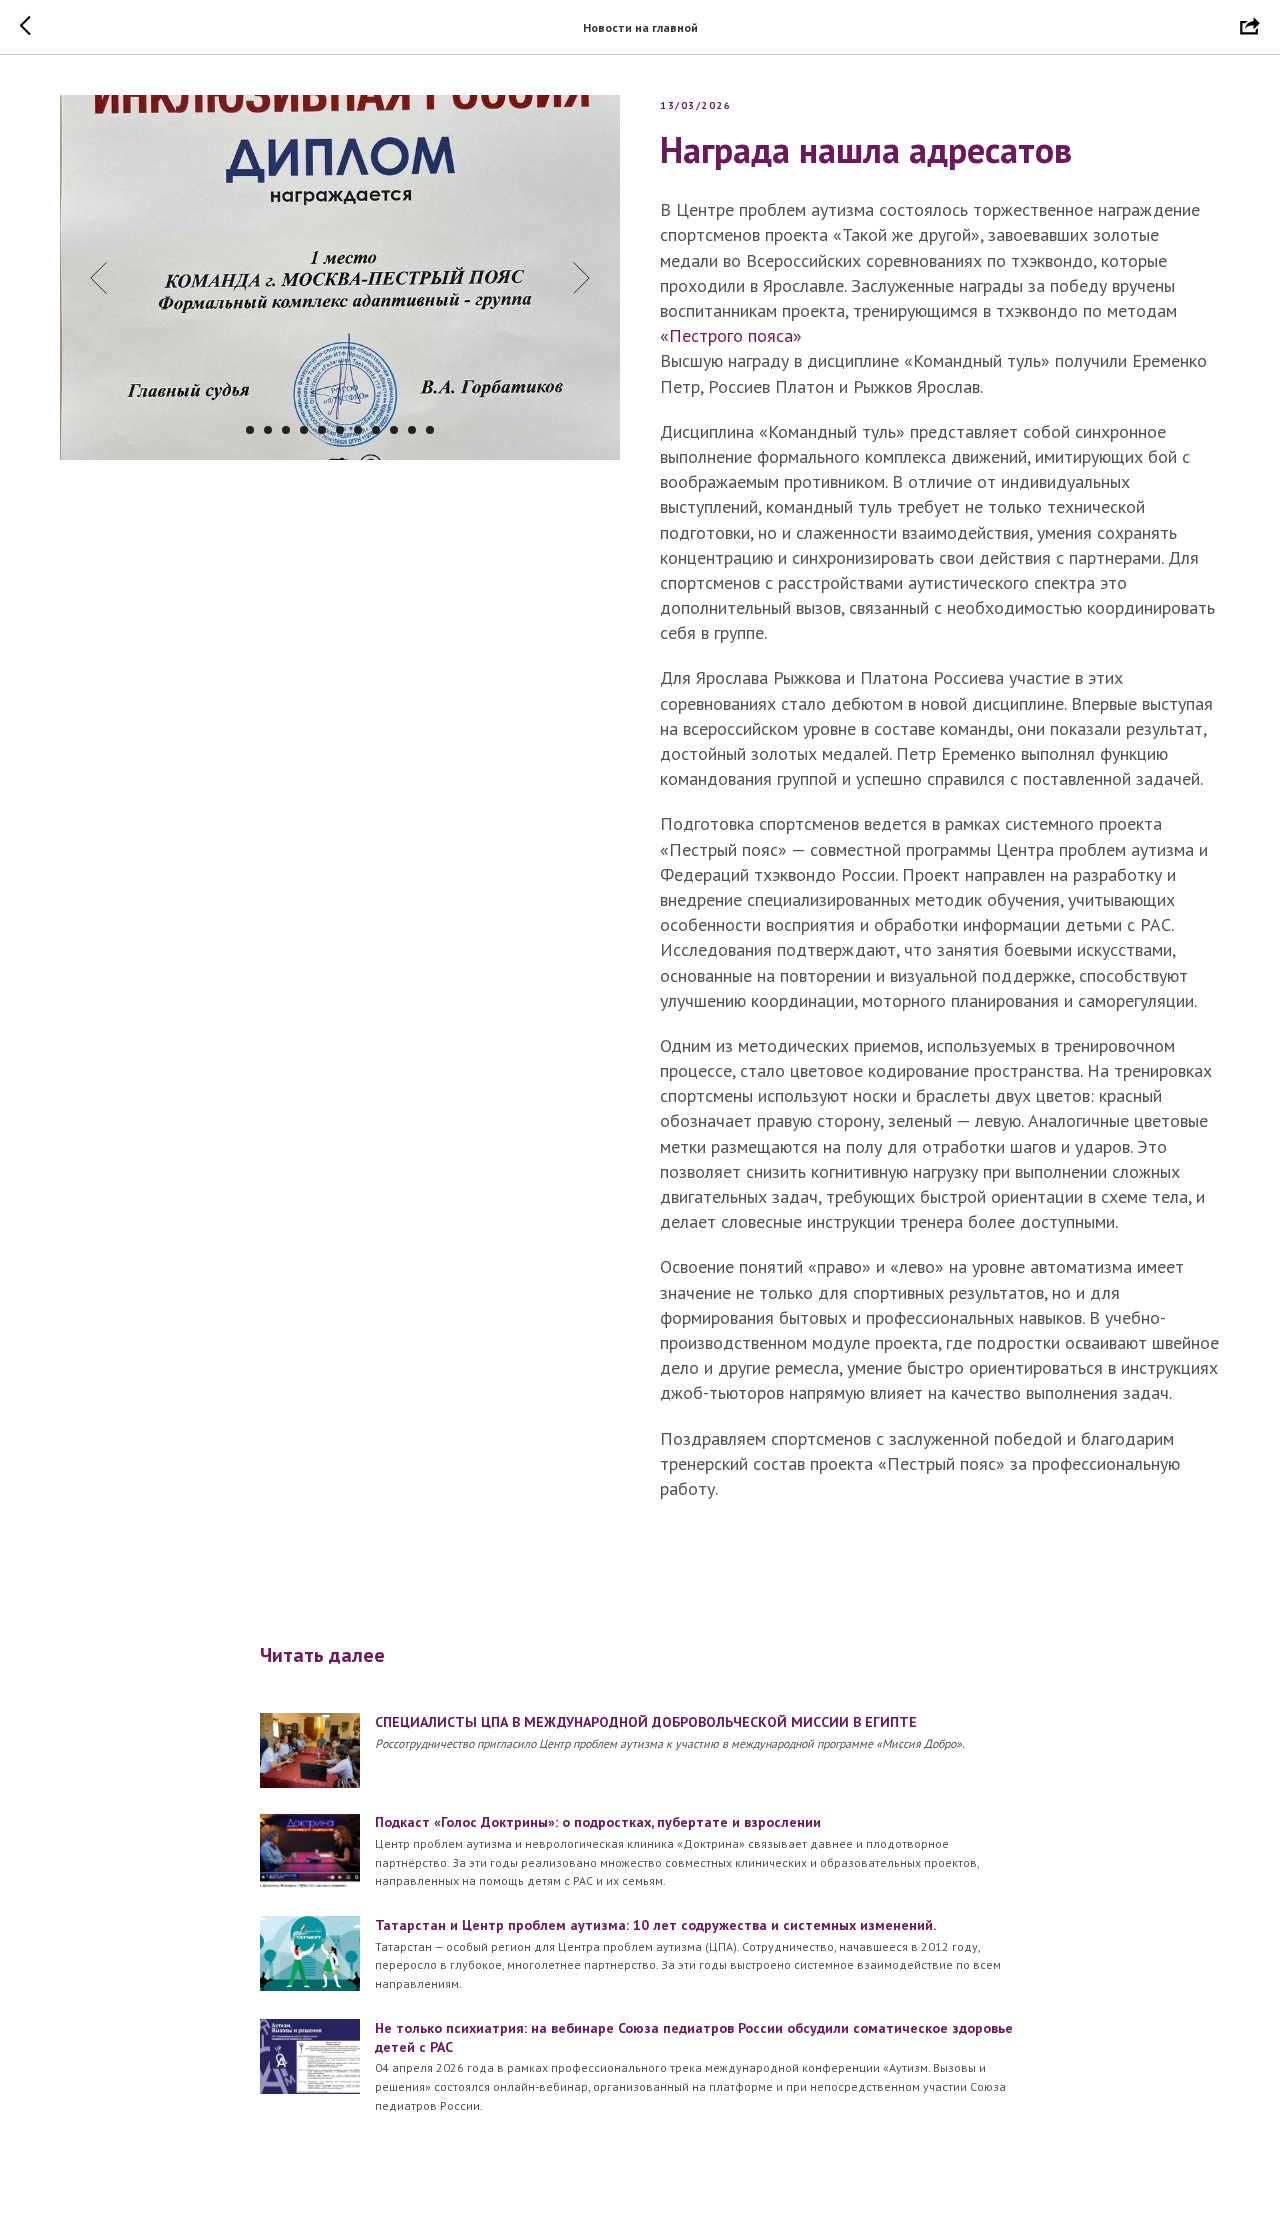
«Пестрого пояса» (731, 335)
